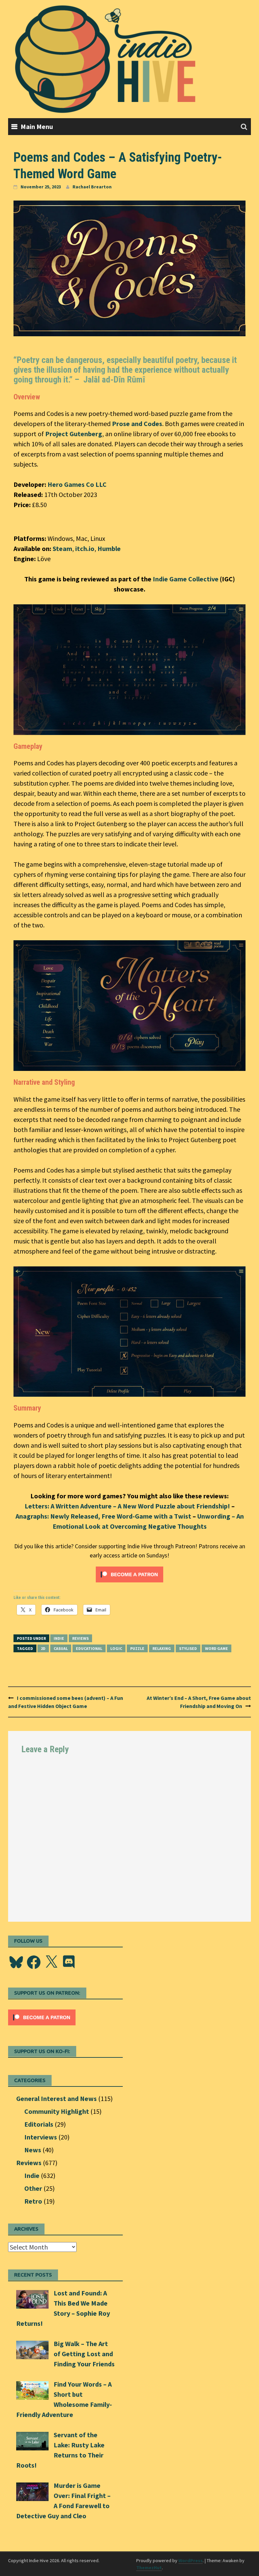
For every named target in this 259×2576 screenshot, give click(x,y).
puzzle (137, 1648)
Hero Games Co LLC (77, 484)
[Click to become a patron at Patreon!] (129, 1573)
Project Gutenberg (74, 434)
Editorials (39, 2124)
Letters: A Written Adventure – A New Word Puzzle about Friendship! (127, 1506)
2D (43, 1648)
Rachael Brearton (92, 187)
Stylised (188, 1648)
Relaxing (162, 1648)
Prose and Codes (137, 424)
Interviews (41, 2137)
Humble (109, 548)
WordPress (191, 2560)
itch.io (85, 548)
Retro (33, 2201)
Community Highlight (57, 2111)
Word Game (217, 1648)
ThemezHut (149, 2568)
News (33, 2150)
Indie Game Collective (186, 579)
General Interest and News (56, 2098)
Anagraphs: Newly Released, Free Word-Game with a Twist (103, 1516)
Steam (62, 548)
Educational (89, 1648)
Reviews (80, 1638)
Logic (116, 1648)
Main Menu (37, 126)
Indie (59, 1638)
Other (33, 2188)
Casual (61, 1648)
